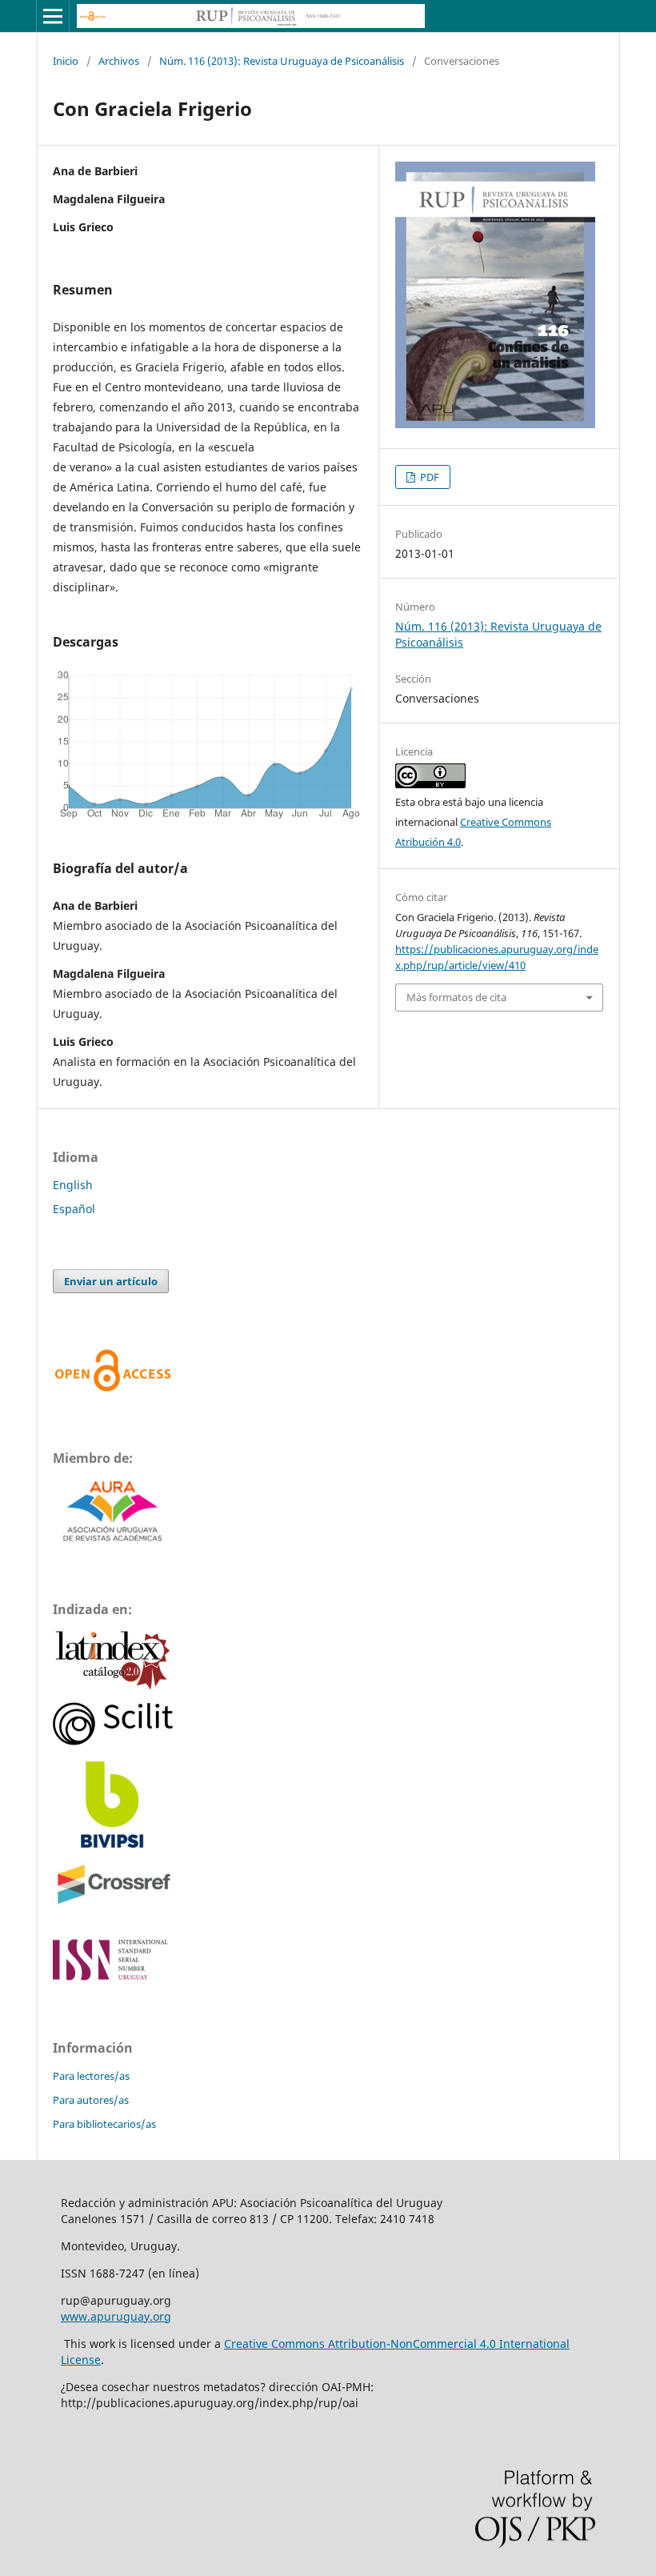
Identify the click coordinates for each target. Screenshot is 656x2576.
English (73, 1185)
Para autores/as (91, 2100)
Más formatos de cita (456, 997)
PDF (428, 477)
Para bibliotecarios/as (104, 2124)
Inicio (66, 61)
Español (74, 1209)
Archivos (119, 61)
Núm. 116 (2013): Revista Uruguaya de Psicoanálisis (282, 61)
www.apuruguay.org (116, 2316)
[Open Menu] (53, 16)
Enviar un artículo (111, 1281)
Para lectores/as (91, 2076)
